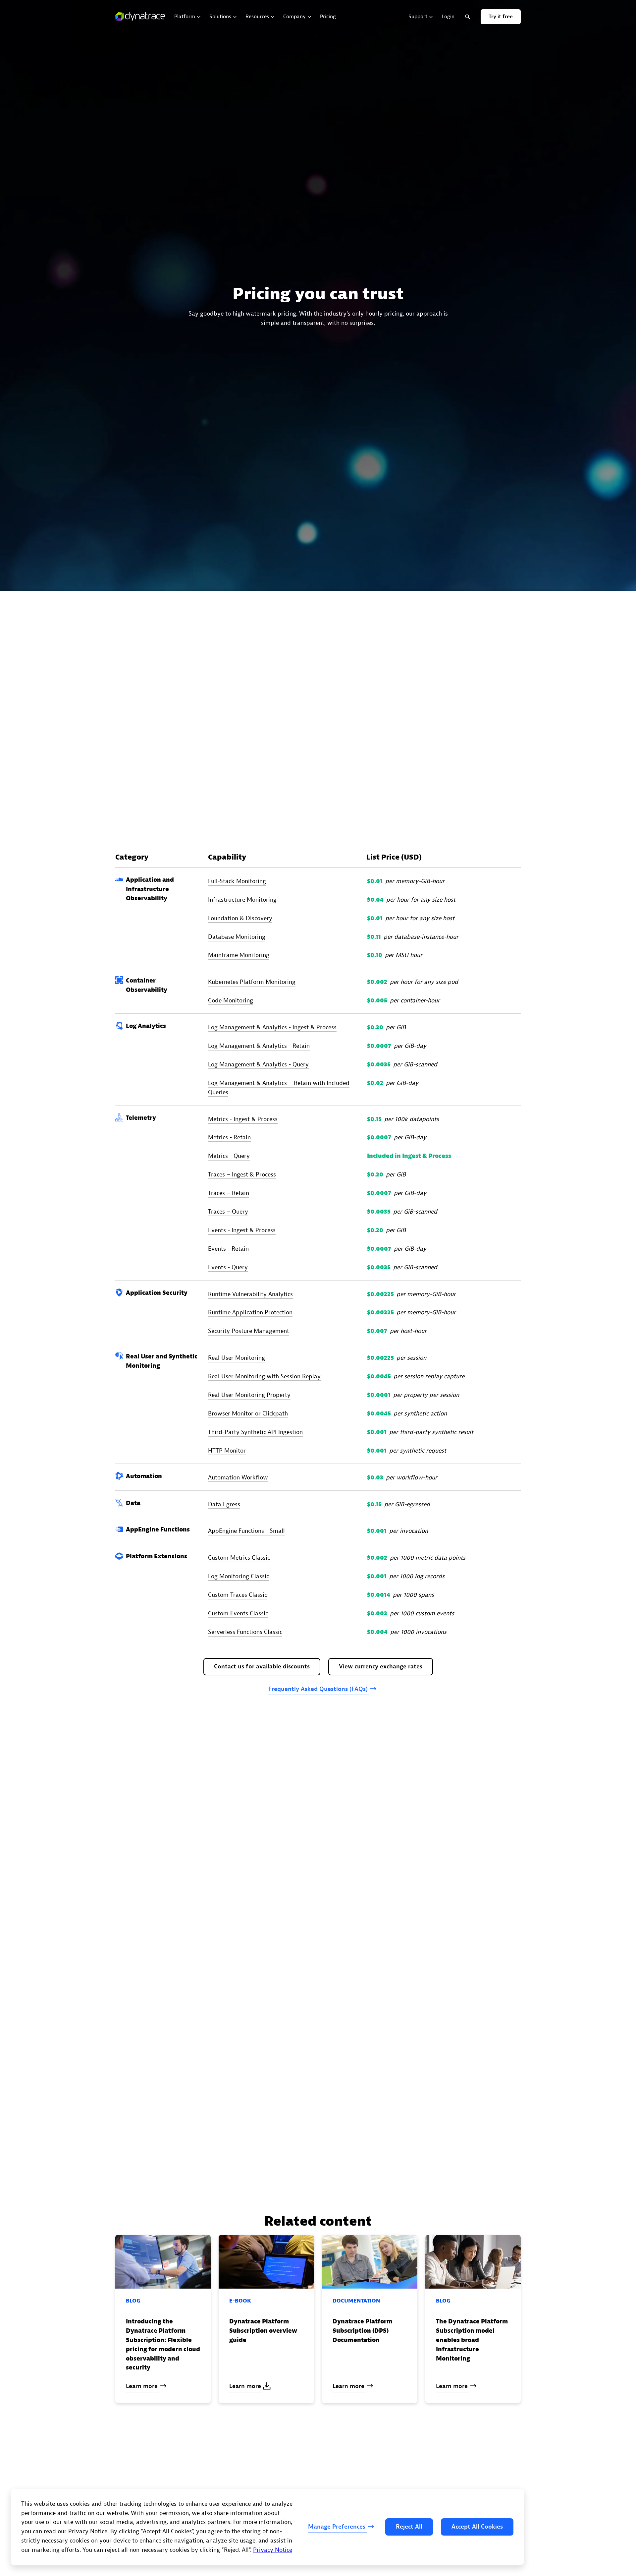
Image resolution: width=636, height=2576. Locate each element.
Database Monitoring (237, 937)
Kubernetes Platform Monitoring (252, 982)
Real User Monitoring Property (249, 1395)
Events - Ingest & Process (242, 1230)
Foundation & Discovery (240, 918)
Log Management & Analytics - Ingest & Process (272, 1027)
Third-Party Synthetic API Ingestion (255, 1432)
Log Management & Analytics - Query (258, 1065)
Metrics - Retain (229, 1138)
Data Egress (224, 1504)
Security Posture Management (249, 1331)
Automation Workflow (238, 1478)
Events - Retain (228, 1249)
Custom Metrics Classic (239, 1558)
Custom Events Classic (238, 1614)
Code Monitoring (231, 1001)
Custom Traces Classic (238, 1595)
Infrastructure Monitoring (242, 900)
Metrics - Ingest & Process (243, 1119)
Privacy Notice (273, 2550)
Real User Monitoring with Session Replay (264, 1377)
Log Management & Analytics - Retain (259, 1046)
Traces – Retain (229, 1193)
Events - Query (228, 1267)
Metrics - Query (229, 1156)
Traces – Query (228, 1212)
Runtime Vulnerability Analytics (250, 1294)
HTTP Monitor (227, 1451)
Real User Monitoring (237, 1358)
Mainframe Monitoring (239, 956)
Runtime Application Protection (250, 1313)
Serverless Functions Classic (245, 1632)
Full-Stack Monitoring (237, 881)
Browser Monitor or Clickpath (248, 1414)
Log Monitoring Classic (238, 1576)
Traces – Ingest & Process (242, 1175)
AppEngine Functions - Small (246, 1531)
